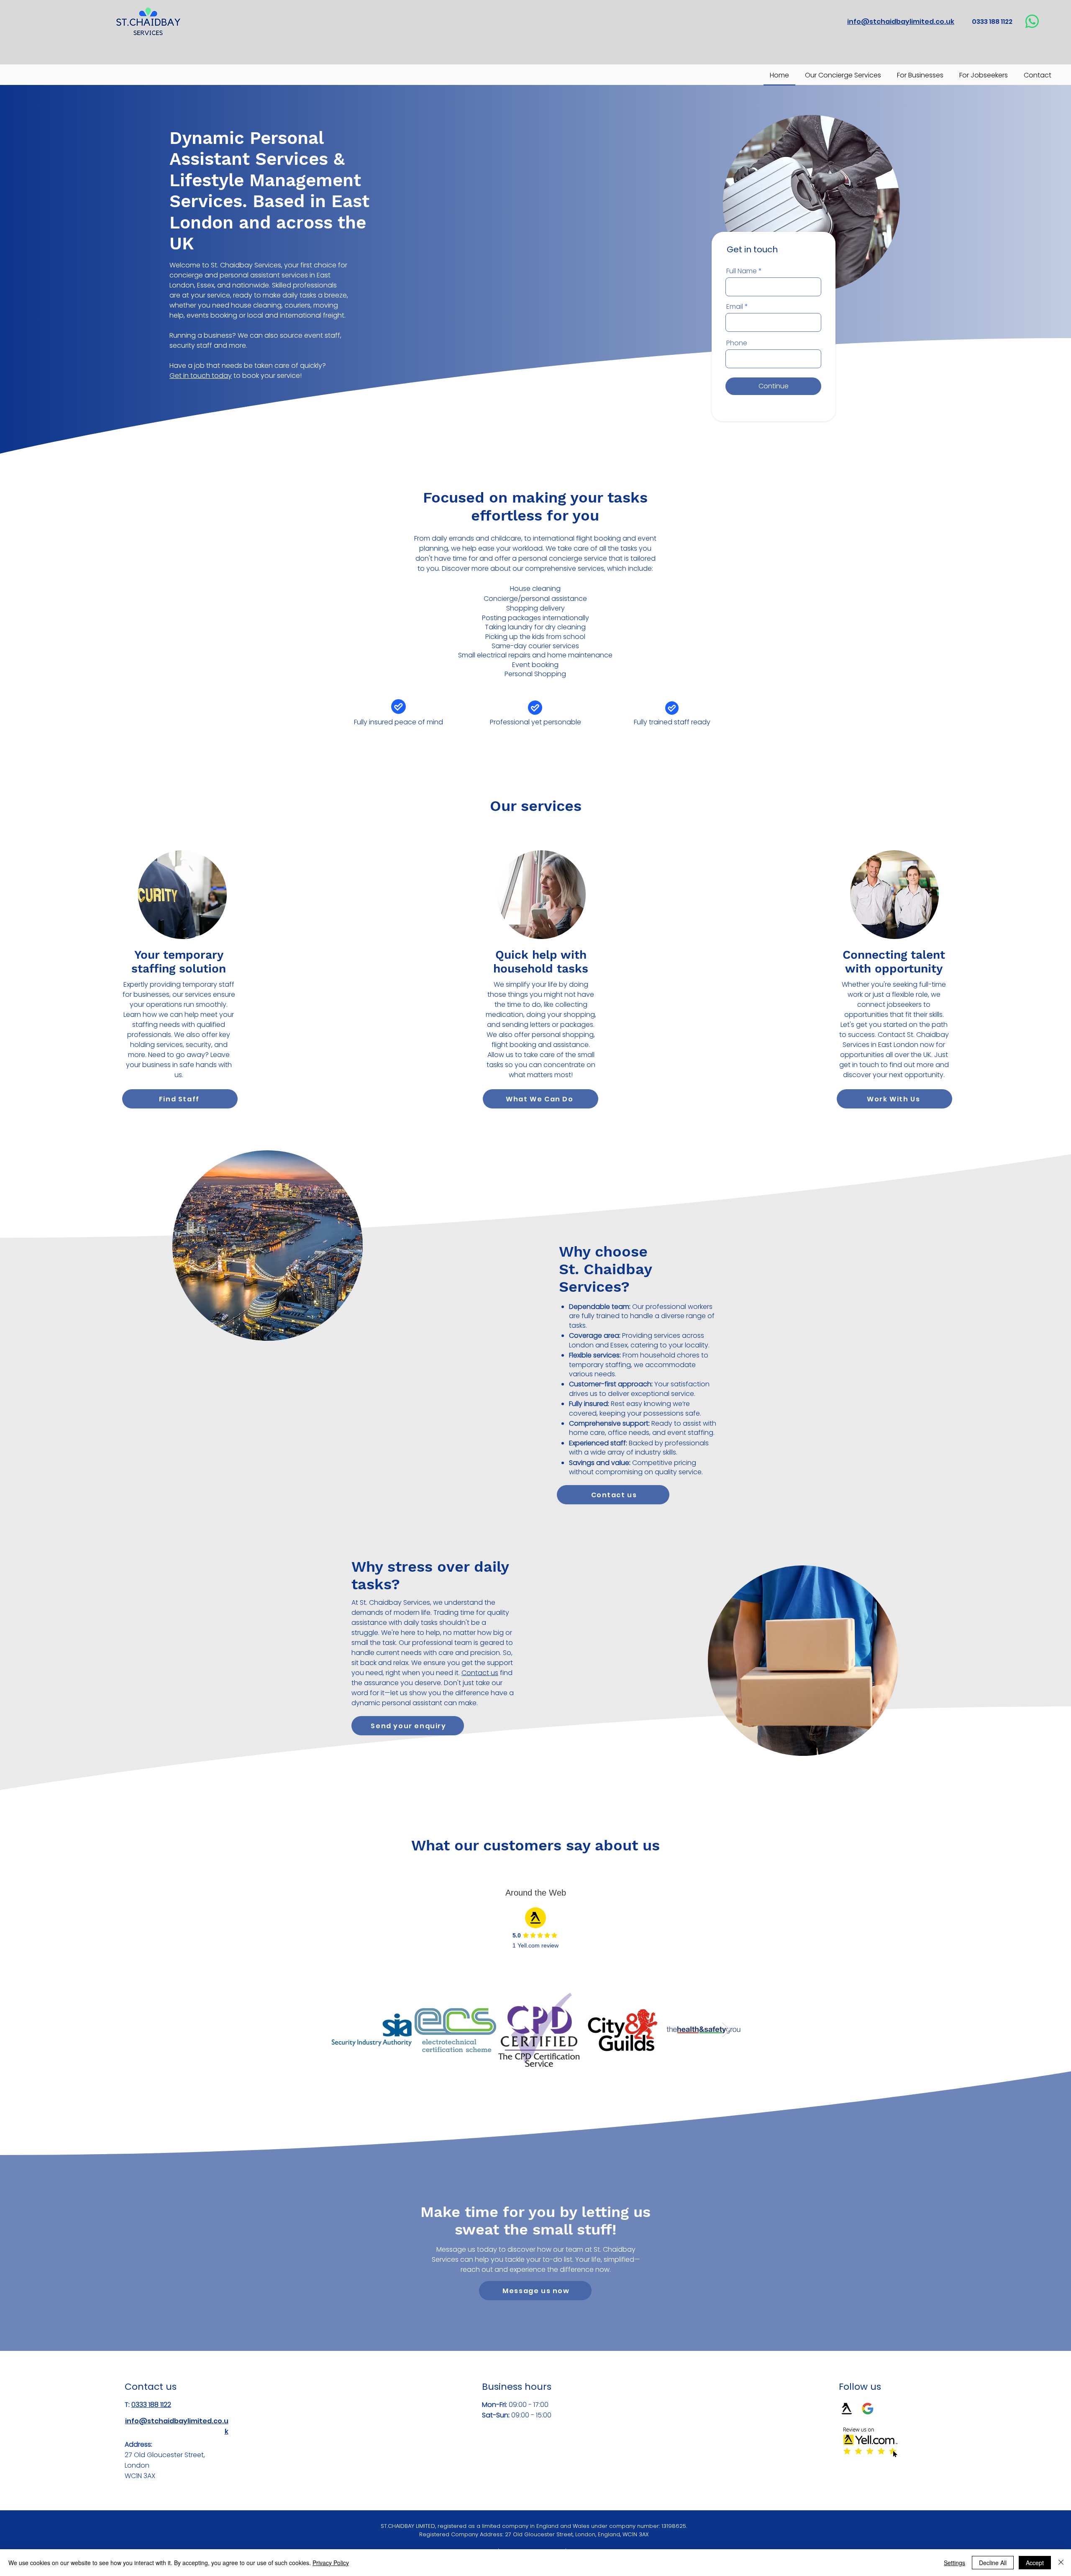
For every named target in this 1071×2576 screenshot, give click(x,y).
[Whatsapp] (1032, 21)
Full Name (742, 271)
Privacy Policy (331, 2563)
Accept (1035, 2563)
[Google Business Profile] (868, 2409)
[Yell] (847, 2409)
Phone (737, 343)
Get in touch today (201, 376)
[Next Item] (726, 2030)
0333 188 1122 (151, 2405)
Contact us (480, 1673)
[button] (408, 1726)
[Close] (1061, 2563)
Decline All (993, 2563)
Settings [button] (954, 2563)
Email (735, 307)
